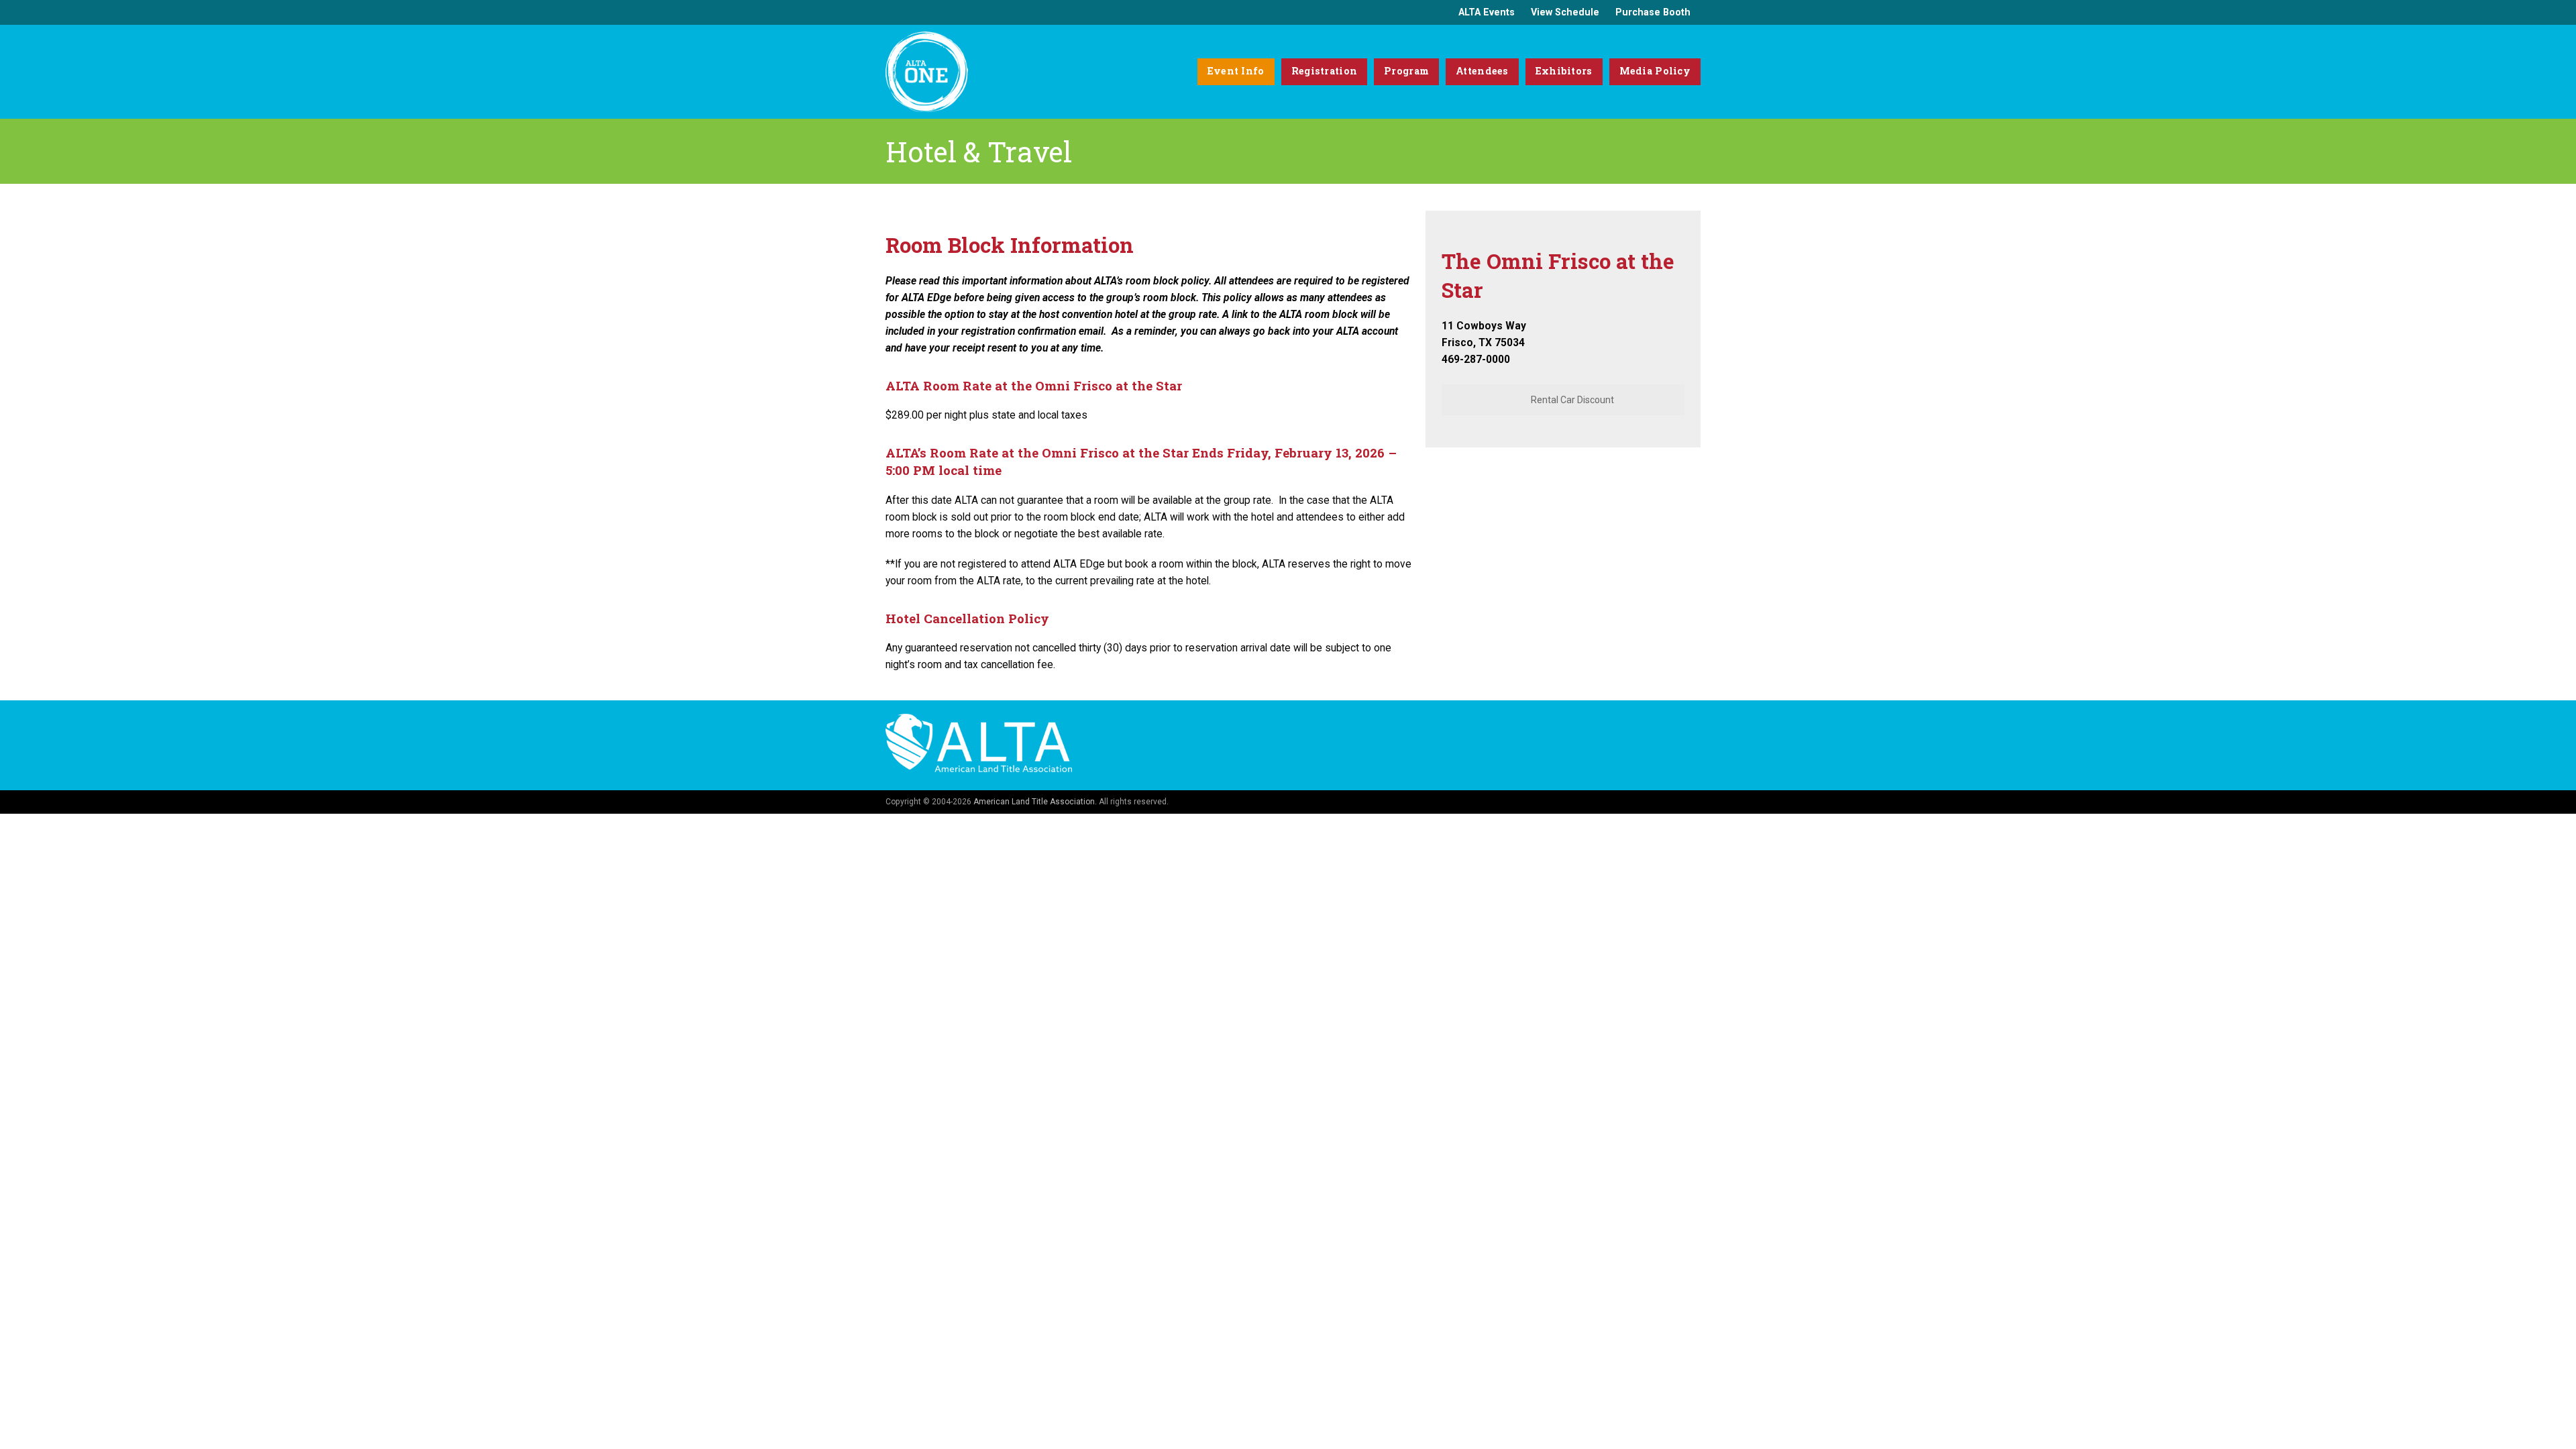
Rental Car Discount (1571, 400)
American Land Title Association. (1035, 802)
